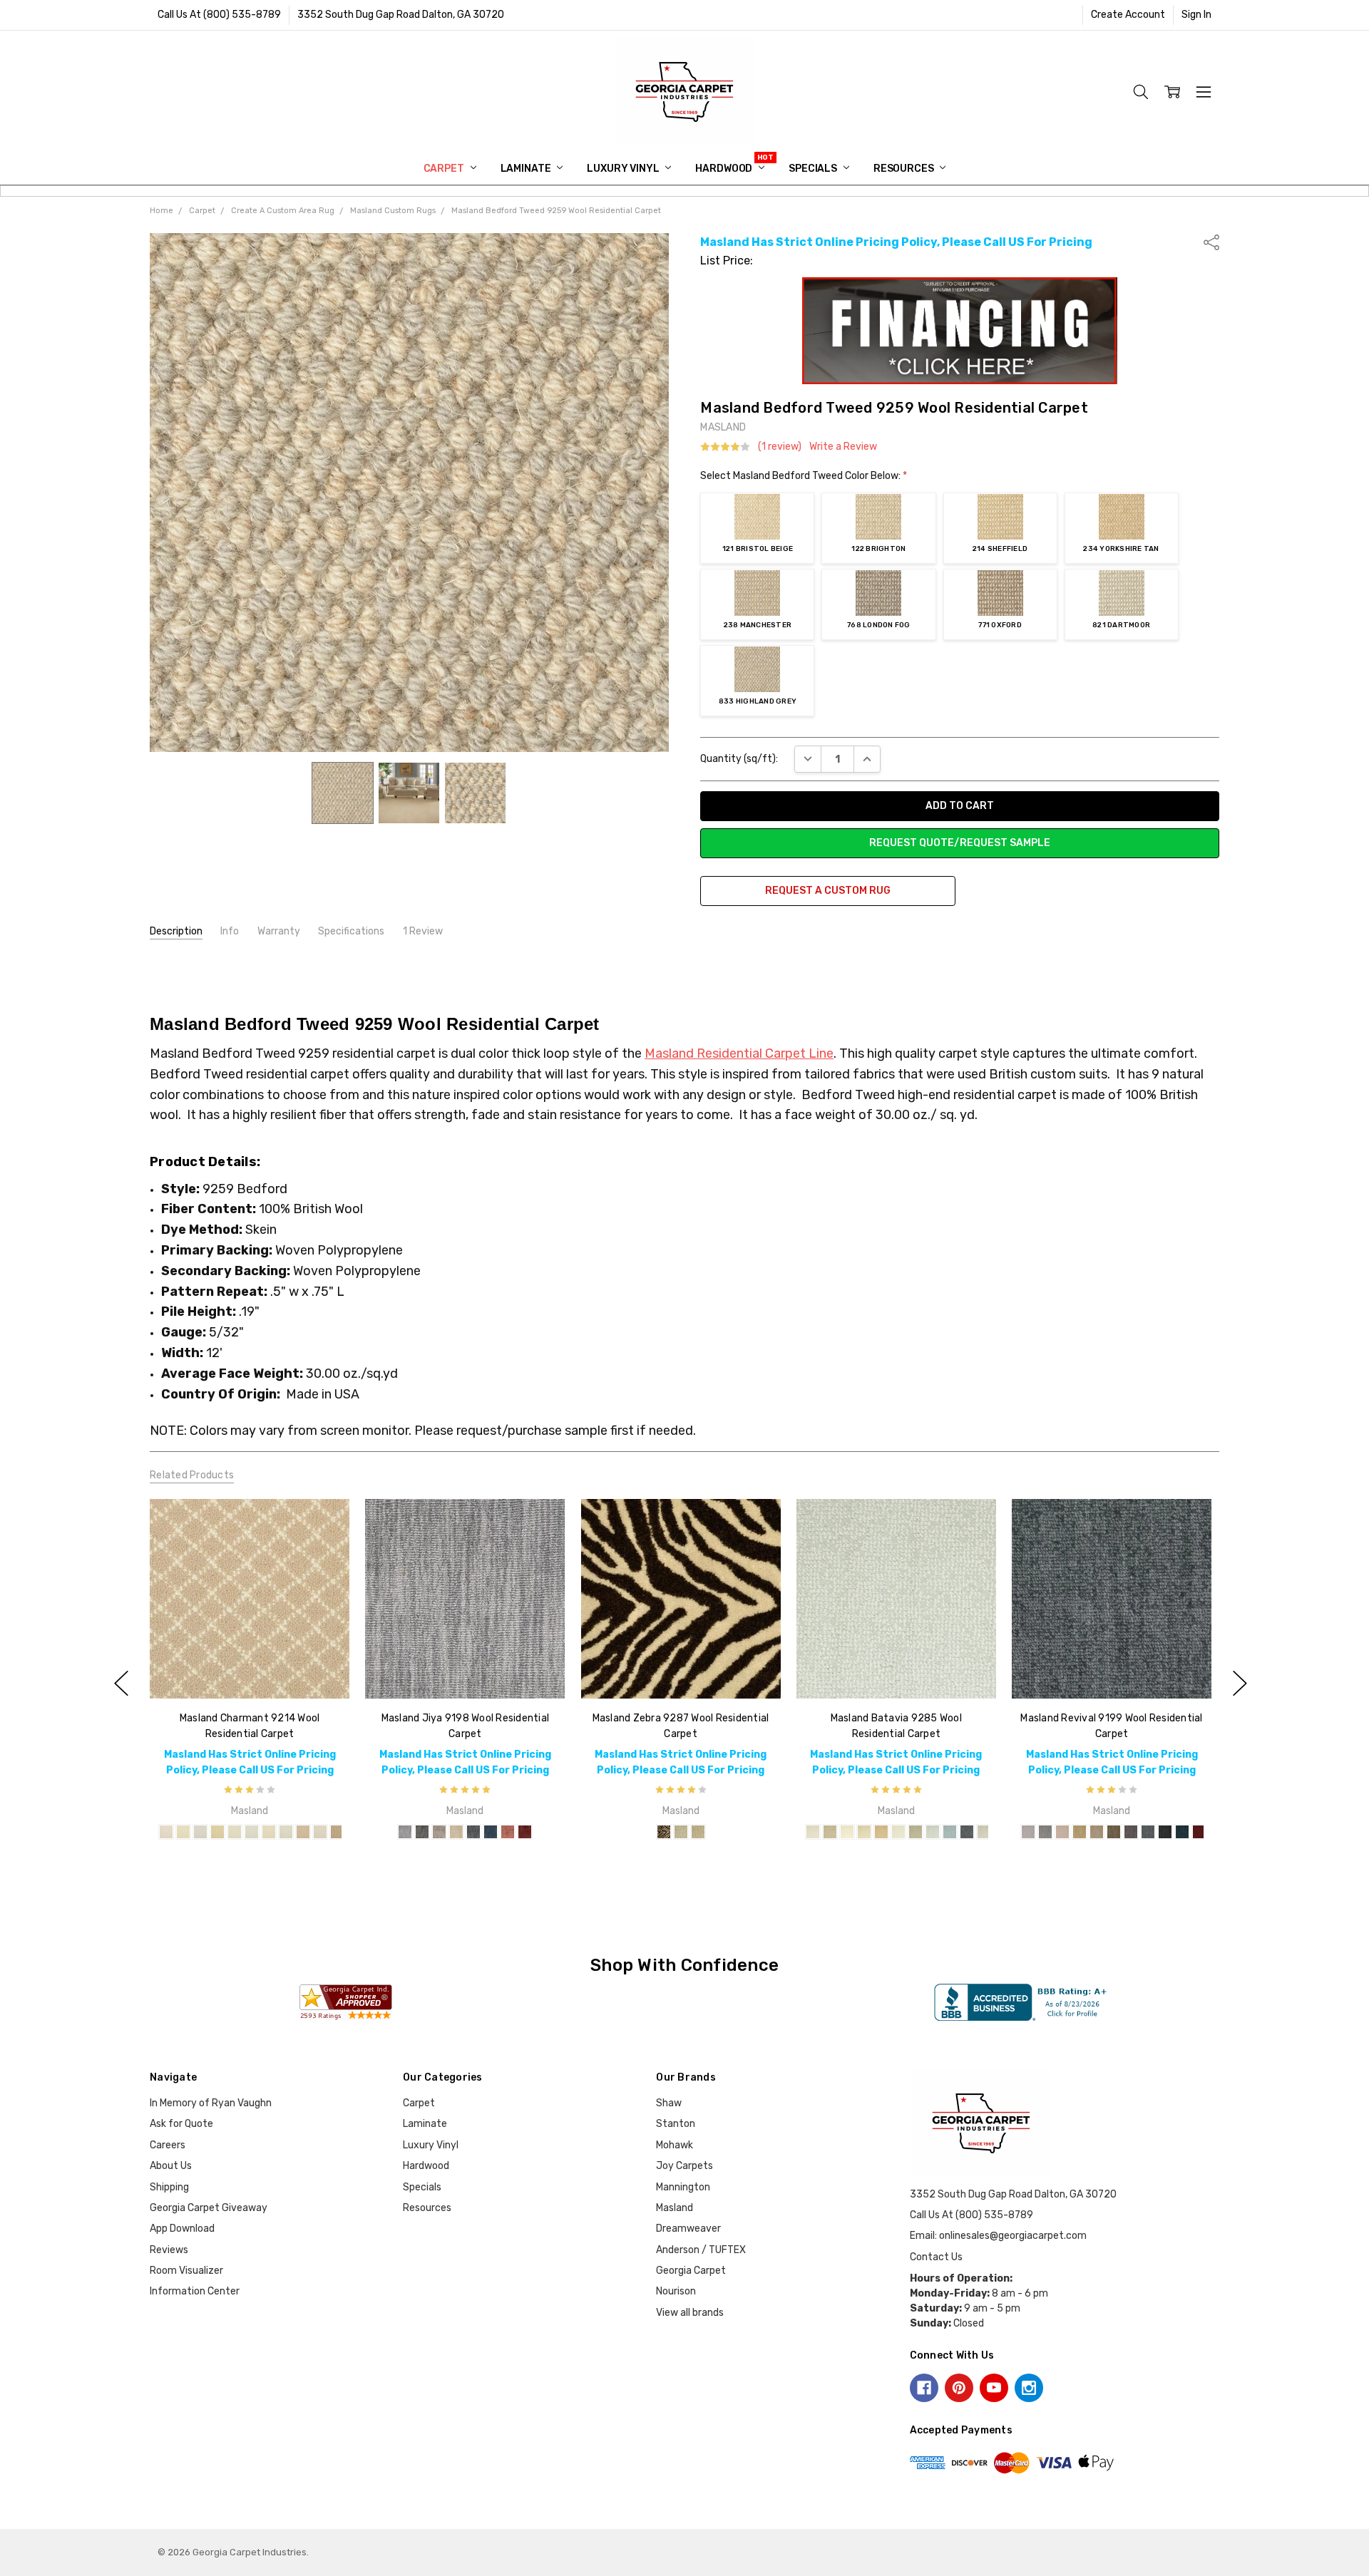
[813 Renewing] (1028, 1832)
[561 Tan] (337, 1832)
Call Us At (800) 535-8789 (219, 15)
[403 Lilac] (200, 1832)
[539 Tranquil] (1097, 1832)
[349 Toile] (217, 1832)
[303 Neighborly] (439, 1832)
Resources (905, 169)
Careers (168, 2145)
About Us (171, 2166)
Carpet (445, 169)
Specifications (351, 931)
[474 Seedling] (881, 1832)
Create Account (1128, 15)
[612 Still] (491, 1832)
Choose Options (249, 1669)
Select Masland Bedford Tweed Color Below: (804, 476)
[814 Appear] (1045, 1832)
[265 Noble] (1062, 1832)
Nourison (676, 2291)
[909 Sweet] (508, 1832)
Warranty (279, 931)
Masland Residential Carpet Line (739, 1053)
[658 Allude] (1114, 1832)
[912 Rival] (1199, 1832)
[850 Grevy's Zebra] (680, 1832)
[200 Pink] (166, 1832)
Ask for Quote (181, 2124)
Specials (814, 169)
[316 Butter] (183, 1832)
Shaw (669, 2103)
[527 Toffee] (303, 1832)
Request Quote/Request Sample (960, 843)
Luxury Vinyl (624, 169)
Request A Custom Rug (828, 891)
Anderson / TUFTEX (701, 2250)
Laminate (527, 169)
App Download (182, 2229)
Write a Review (843, 447)
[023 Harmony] (1080, 1832)
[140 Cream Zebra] (697, 1832)
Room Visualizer (186, 2271)
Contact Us (936, 2257)
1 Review (423, 931)
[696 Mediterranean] (967, 1832)
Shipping (169, 2187)
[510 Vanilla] (269, 1832)
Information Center (195, 2291)
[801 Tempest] (422, 1832)
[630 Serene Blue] (933, 1832)
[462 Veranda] (864, 1832)
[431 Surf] (286, 1832)
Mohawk (675, 2145)
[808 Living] (405, 1832)
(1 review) (780, 447)
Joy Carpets (684, 2166)
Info (230, 931)
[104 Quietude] (456, 1832)
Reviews (169, 2250)
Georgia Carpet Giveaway (209, 2208)
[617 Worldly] (1148, 1832)
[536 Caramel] (320, 1832)
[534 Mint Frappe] (898, 1832)
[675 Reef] (950, 1832)
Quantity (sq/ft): (739, 759)
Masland (675, 2208)
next (1240, 1683)
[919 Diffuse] (1131, 1832)
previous (121, 1683)
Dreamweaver (688, 2229)
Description (176, 931)
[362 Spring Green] (830, 1832)
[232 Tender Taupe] (813, 1832)
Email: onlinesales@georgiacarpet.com (998, 2236)
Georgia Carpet (691, 2271)
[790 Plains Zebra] (663, 1832)
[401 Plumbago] (252, 1832)
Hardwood (725, 169)
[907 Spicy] (525, 1832)
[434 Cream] (847, 1832)
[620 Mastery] (1182, 1832)
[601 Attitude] (473, 1832)
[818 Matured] (1165, 1832)
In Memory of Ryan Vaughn (211, 2103)
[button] (960, 331)
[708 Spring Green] (235, 1832)
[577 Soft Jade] (916, 1832)
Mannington (683, 2187)
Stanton (676, 2124)
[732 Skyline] (984, 1832)
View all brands (690, 2313)
